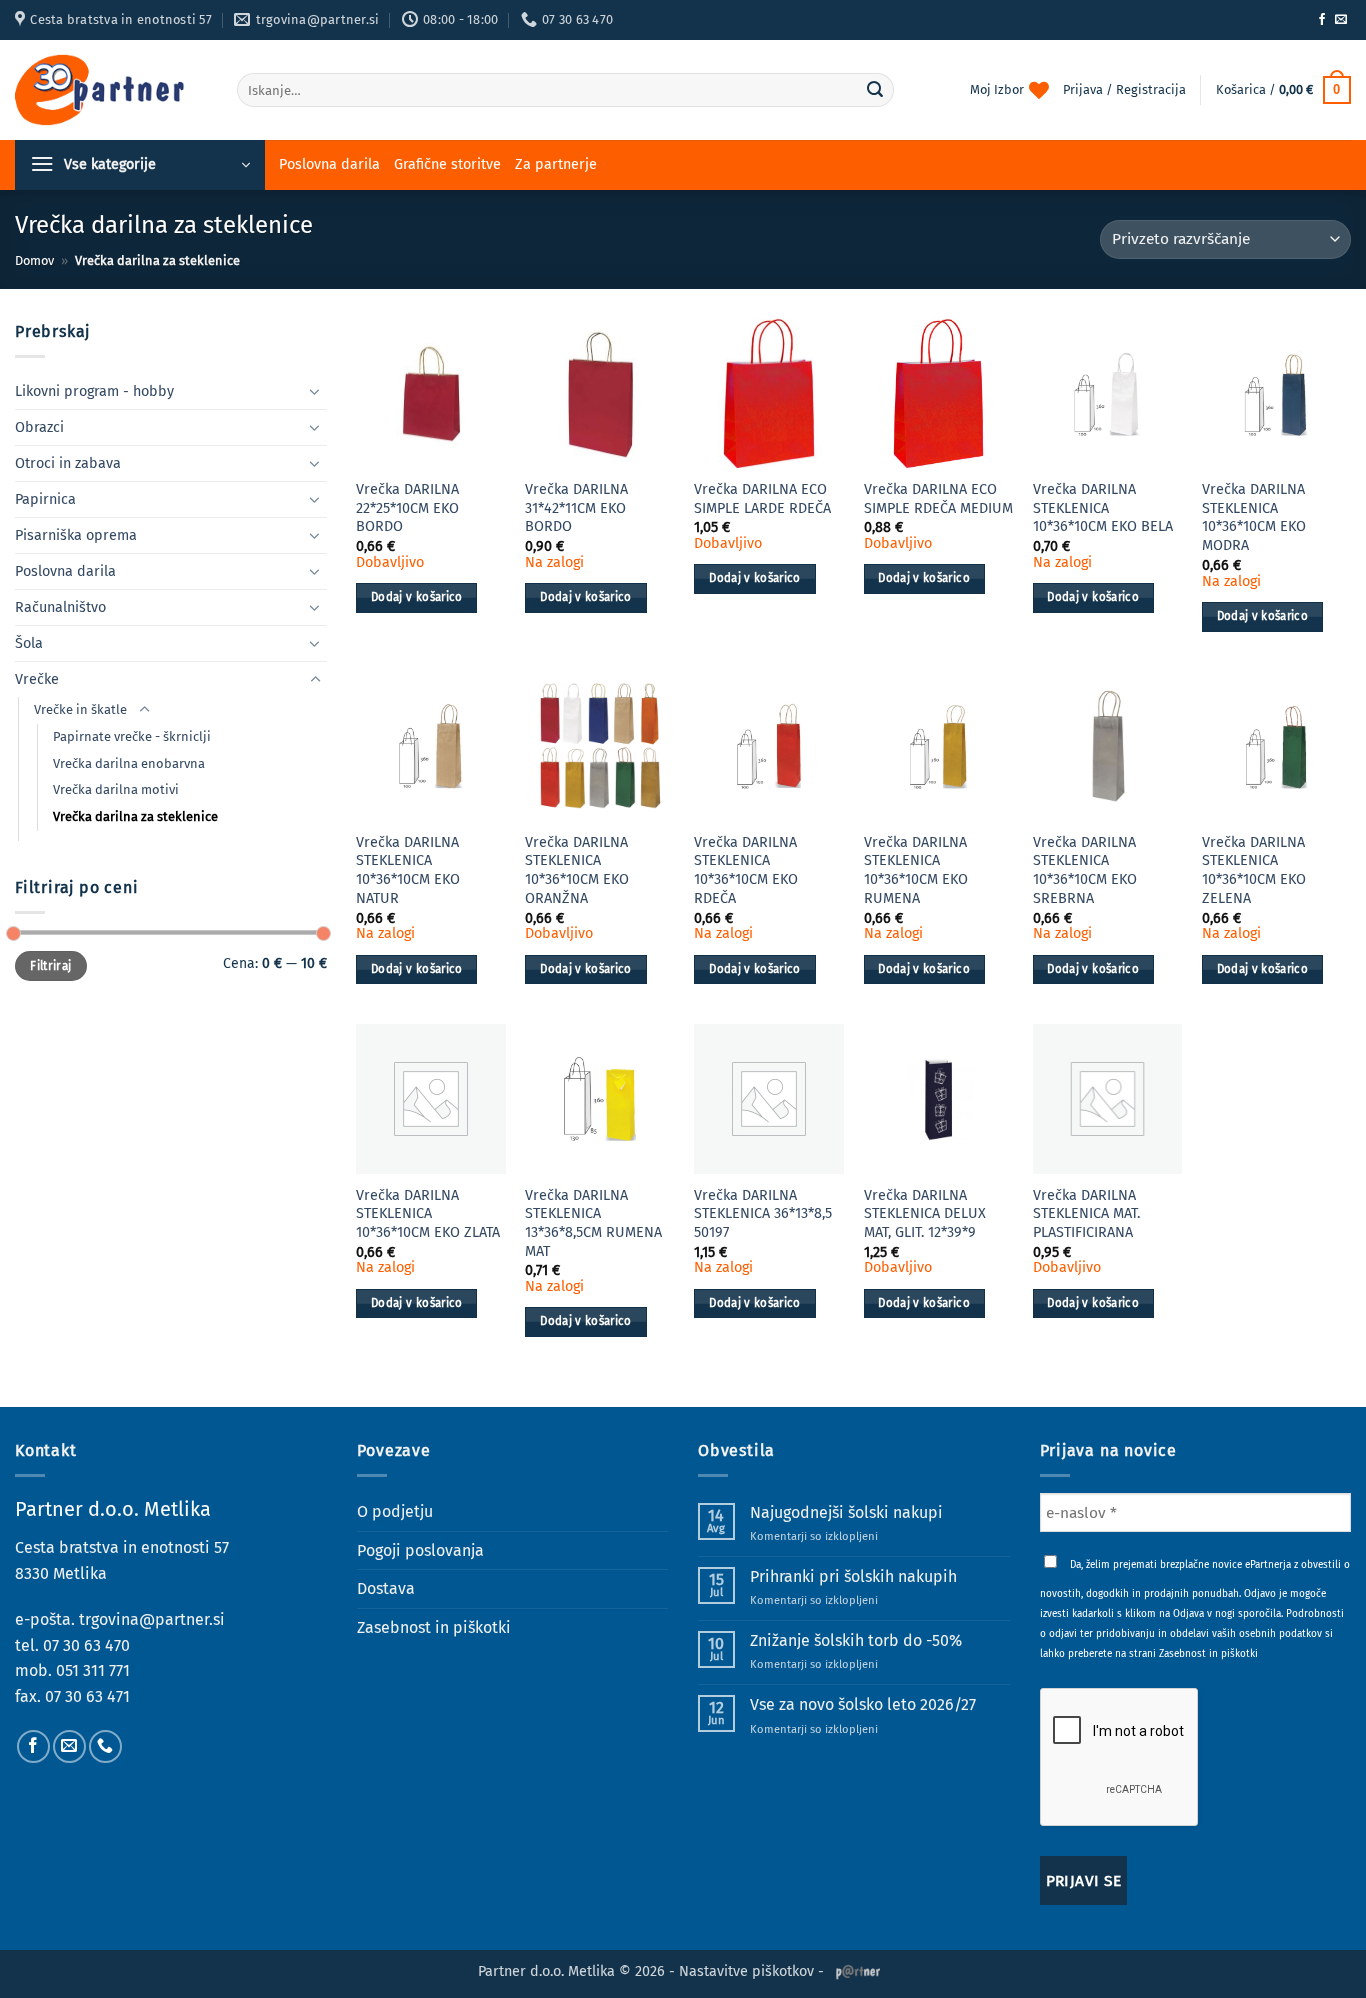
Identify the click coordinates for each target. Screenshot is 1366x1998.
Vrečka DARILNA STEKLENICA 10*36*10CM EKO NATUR (408, 870)
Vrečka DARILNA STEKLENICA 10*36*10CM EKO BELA (1103, 508)
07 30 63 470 (86, 1645)
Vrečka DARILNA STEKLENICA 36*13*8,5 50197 (763, 1214)
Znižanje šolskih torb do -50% (856, 1640)
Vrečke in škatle (80, 709)
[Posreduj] (875, 90)
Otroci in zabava (68, 463)
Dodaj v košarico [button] (417, 597)
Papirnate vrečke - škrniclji (132, 736)
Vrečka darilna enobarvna (129, 763)
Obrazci (39, 427)
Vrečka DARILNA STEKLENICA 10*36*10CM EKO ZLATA (428, 1214)
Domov (34, 260)
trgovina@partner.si (152, 1619)
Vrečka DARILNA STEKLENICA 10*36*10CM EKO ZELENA (1254, 870)
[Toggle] (315, 391)
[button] (1283, 90)
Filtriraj (50, 966)
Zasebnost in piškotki (434, 1627)
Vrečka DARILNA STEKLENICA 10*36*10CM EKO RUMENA (916, 870)
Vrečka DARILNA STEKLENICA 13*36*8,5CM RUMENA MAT (593, 1223)
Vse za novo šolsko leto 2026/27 (863, 1704)
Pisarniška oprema (76, 535)
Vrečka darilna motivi (116, 789)
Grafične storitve (447, 164)
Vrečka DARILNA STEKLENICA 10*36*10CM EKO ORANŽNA (577, 870)
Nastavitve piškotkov (746, 1971)
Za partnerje (556, 164)
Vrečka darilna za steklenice (135, 816)
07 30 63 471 (87, 1696)
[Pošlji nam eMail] (1341, 20)
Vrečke (37, 679)
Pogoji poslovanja (420, 1550)
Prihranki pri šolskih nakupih (853, 1576)
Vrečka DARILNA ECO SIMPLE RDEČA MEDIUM (938, 499)
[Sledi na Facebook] (1322, 20)
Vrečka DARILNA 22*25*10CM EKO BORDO (407, 508)
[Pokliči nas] (105, 1746)
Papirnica (45, 499)
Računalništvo (60, 607)
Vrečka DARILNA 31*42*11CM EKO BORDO (576, 508)
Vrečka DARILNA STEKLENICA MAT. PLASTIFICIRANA (1086, 1214)
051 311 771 (93, 1670)
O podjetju (395, 1511)
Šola (29, 643)
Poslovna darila (329, 164)
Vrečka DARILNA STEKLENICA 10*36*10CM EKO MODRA (1254, 517)
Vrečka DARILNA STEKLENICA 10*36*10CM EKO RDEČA (746, 870)
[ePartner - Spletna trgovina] (111, 90)
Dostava (386, 1588)
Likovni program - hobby (94, 391)
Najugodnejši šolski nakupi (846, 1512)
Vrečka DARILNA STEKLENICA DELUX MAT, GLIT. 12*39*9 (925, 1214)
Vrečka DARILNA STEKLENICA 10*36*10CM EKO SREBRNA (1085, 870)
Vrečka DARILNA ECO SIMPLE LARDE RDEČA (762, 499)
